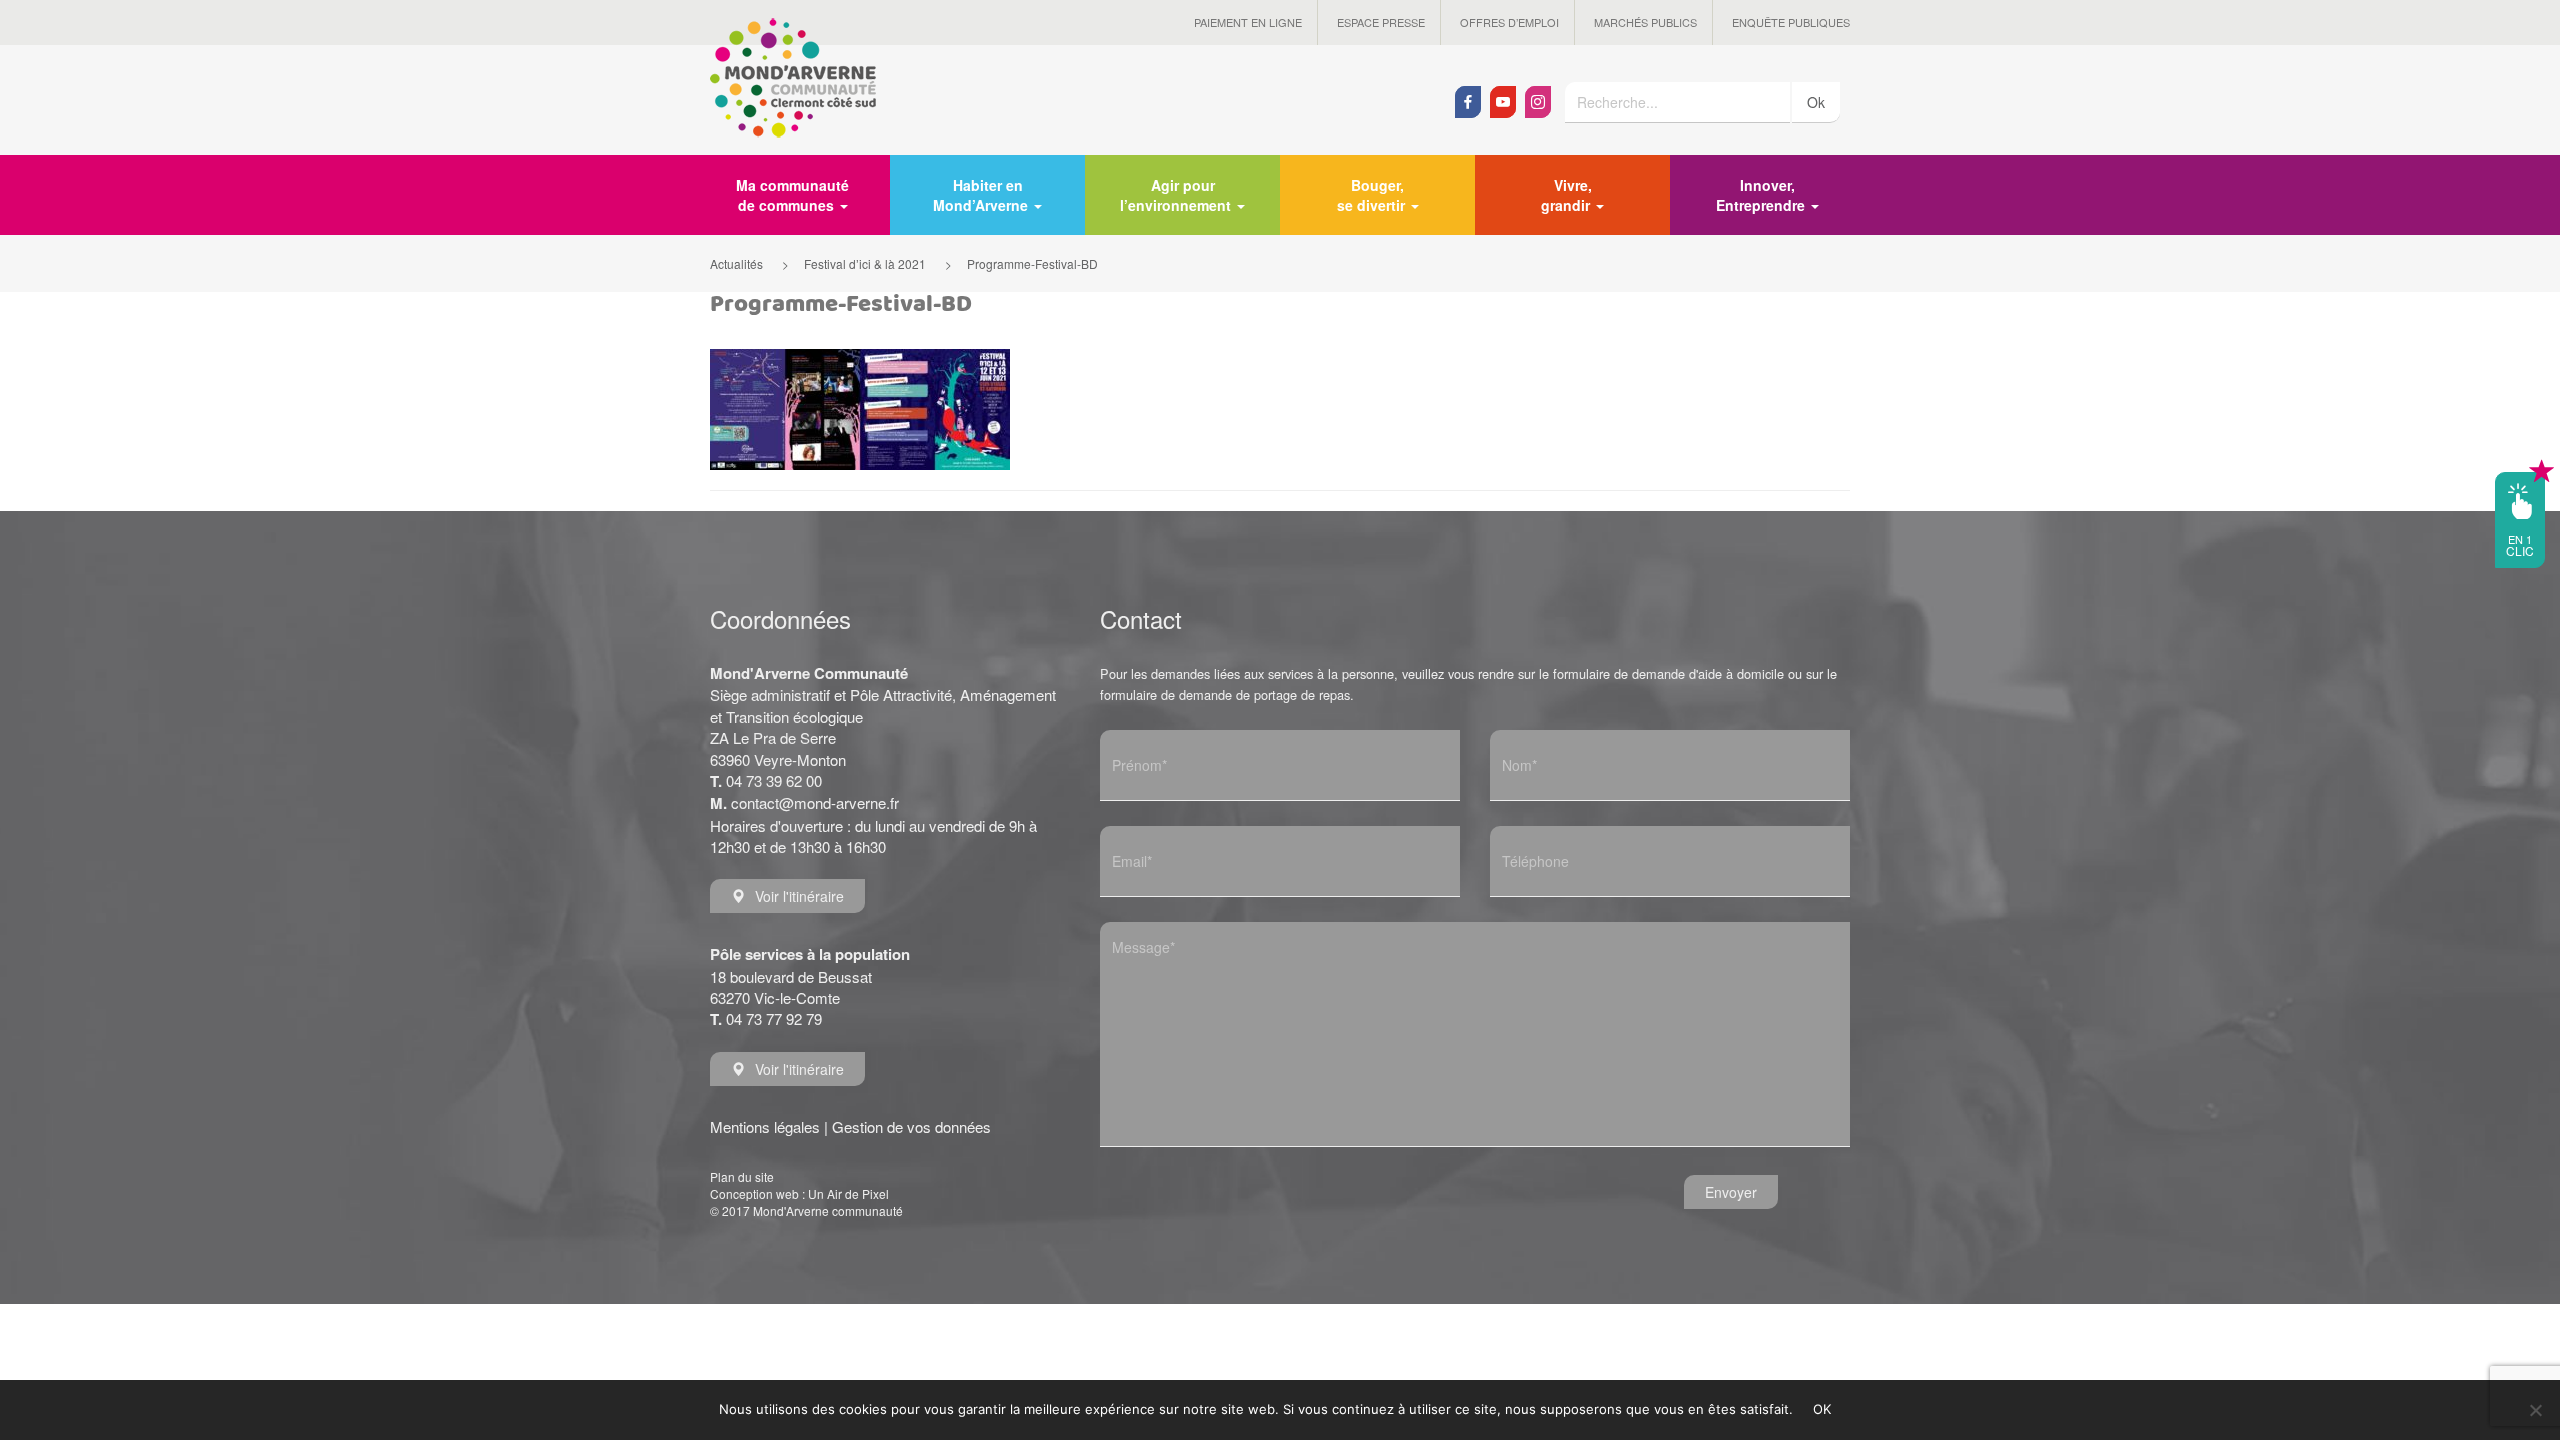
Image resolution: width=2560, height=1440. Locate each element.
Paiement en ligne (1248, 22)
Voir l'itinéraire (799, 896)
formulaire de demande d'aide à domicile (1668, 673)
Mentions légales (765, 1126)
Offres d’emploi (1509, 22)
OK (1822, 1409)
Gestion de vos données (911, 1126)
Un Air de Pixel (848, 1193)
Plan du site (742, 1176)
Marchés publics (1645, 22)
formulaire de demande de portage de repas (1225, 694)
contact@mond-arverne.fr (815, 802)
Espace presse (1381, 22)
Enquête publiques (1791, 22)
